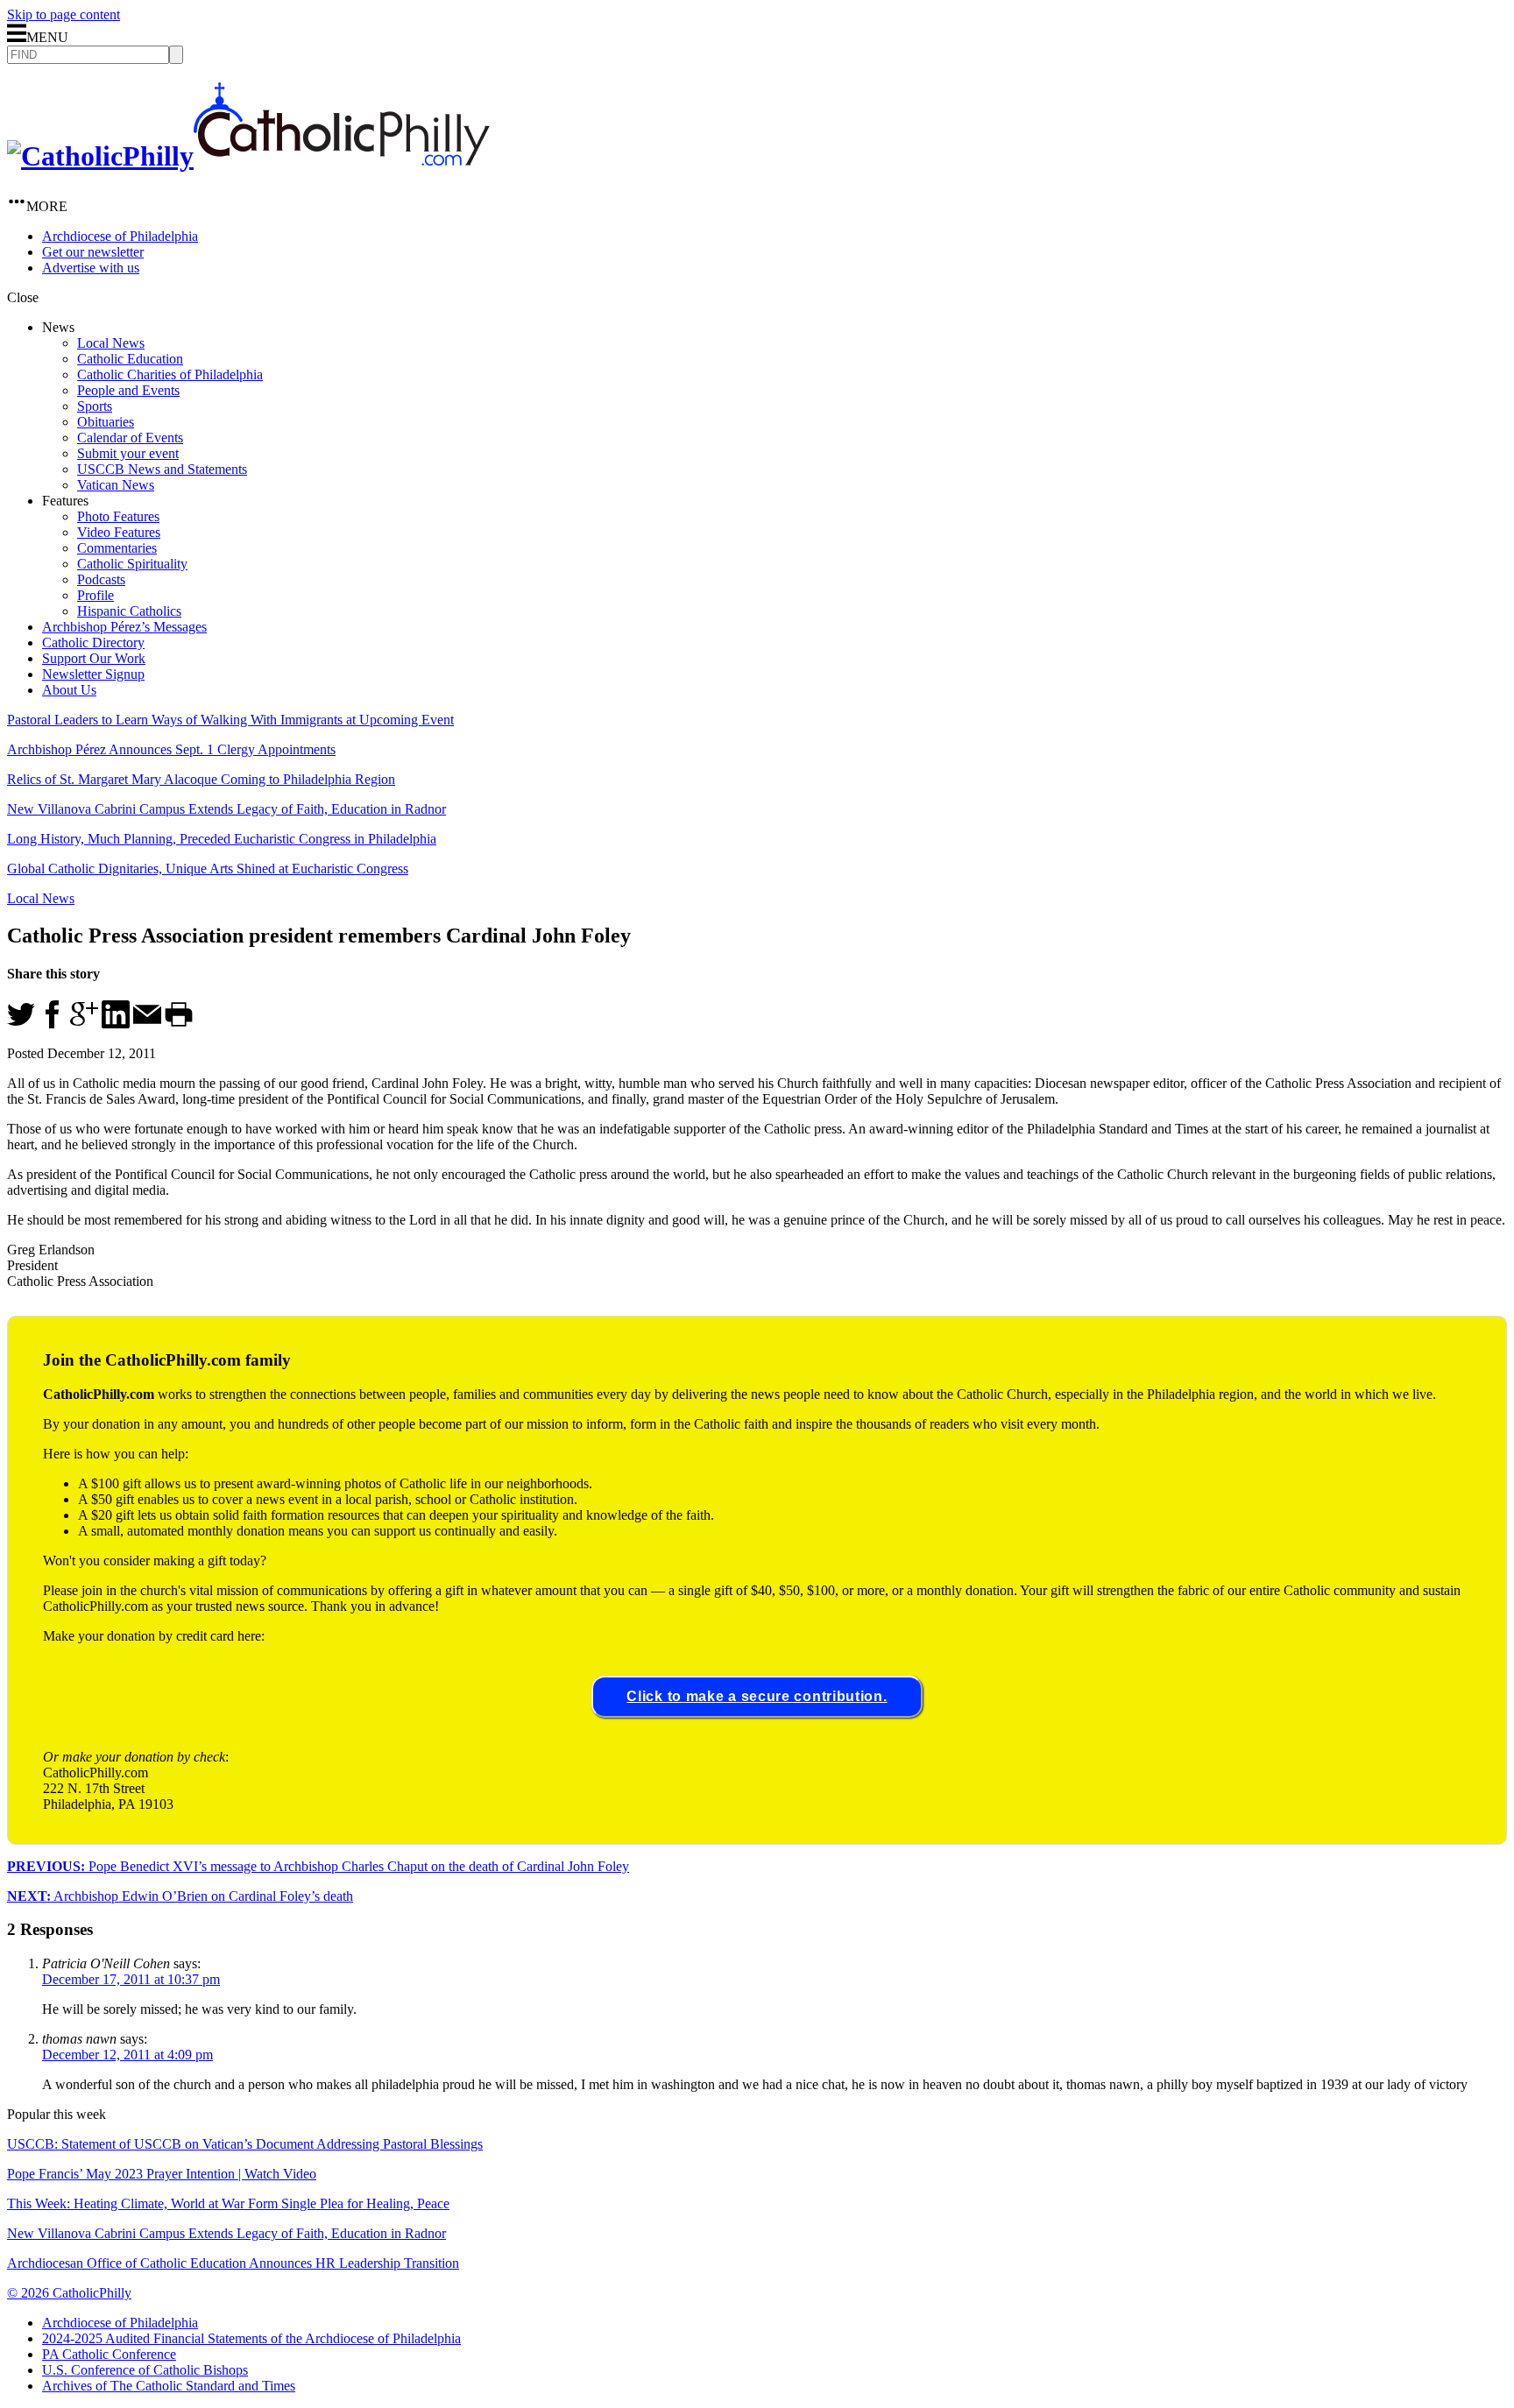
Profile (96, 595)
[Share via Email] (147, 1024)
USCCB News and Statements (162, 469)
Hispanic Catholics (129, 611)
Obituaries (106, 422)
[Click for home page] (248, 156)
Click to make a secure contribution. (757, 1696)
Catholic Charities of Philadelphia (170, 374)
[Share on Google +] (84, 1024)
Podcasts (101, 579)
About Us (69, 690)
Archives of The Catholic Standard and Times (169, 2386)
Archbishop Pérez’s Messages (124, 627)
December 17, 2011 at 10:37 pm (131, 1979)
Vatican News (116, 485)
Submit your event (128, 453)
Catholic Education (130, 359)
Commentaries (117, 548)
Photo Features (118, 516)
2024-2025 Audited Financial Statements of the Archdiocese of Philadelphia (251, 2338)
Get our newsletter (93, 252)
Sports (95, 406)
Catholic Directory (93, 643)
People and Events (128, 390)
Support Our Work (94, 658)
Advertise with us (91, 268)
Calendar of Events (130, 438)
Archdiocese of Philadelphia (120, 236)
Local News (111, 343)
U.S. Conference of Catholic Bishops (145, 2370)
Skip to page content (64, 14)
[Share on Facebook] (53, 1024)
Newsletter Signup (93, 674)
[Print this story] (179, 1024)
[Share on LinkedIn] (116, 1024)
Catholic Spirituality (132, 564)
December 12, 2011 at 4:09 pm (127, 2055)
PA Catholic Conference (109, 2354)
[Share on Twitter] (21, 1024)
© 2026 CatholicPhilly (69, 2293)
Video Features (119, 532)
